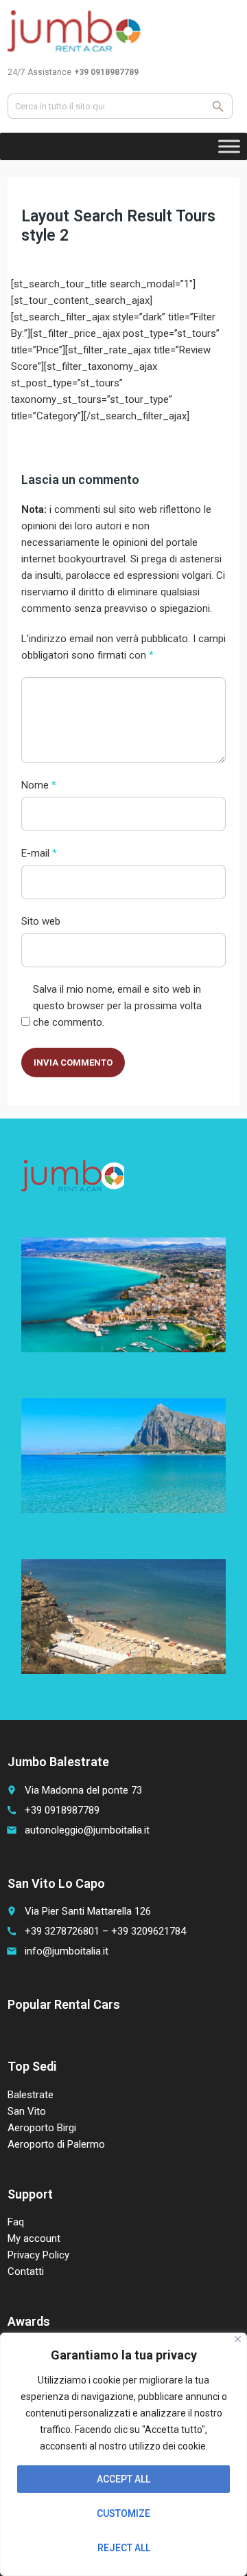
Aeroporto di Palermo (56, 2144)
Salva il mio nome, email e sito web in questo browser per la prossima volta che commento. (117, 1006)
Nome (39, 785)
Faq (16, 2222)
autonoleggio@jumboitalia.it (87, 1830)
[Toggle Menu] (229, 146)
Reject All (124, 2548)
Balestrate (31, 2095)
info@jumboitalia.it (67, 1951)
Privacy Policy (38, 2255)
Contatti (26, 2271)
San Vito (27, 2111)
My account (34, 2238)
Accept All (123, 2479)
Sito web (41, 921)
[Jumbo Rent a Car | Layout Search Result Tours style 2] (75, 31)
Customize (123, 2513)
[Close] (238, 2339)
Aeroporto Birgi (42, 2128)
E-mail (39, 853)
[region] (123, 2454)
